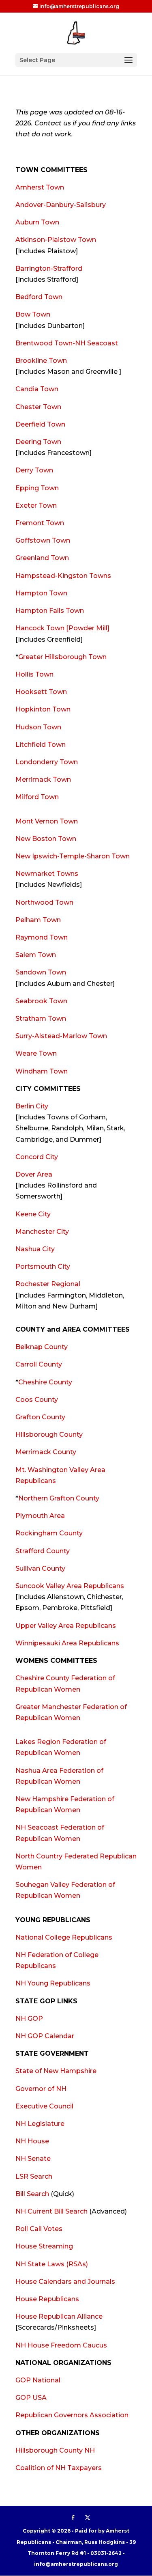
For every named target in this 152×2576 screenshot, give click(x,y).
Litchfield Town (41, 745)
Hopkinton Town (43, 709)
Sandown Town (41, 972)
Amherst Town (40, 187)
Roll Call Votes (39, 2229)
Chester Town (38, 407)
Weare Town (36, 1053)
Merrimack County (46, 1452)
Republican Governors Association (72, 2415)
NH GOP (29, 2019)
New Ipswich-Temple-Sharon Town (73, 856)
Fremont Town (40, 523)
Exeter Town (36, 505)
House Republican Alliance (59, 2316)
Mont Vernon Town (47, 821)
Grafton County (40, 1417)
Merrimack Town (43, 779)
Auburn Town (37, 222)
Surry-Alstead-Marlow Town (61, 1036)
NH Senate (33, 2159)
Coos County (37, 1400)
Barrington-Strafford (49, 268)
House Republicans (47, 2299)
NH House (32, 2141)
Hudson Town (38, 727)
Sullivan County (40, 1568)
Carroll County (39, 1364)
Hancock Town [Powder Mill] (62, 628)
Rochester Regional (48, 1284)
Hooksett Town (41, 692)
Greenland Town (42, 558)
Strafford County (43, 1551)
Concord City (37, 1157)
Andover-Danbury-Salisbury (61, 205)
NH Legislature (40, 2124)
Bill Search (32, 2194)
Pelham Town (38, 920)
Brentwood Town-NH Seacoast (67, 343)
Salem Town (36, 955)
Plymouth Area (40, 1516)
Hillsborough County (49, 1435)
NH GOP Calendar (45, 2036)
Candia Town (37, 389)
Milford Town (37, 797)
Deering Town (38, 442)
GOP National (38, 2380)
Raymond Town (42, 937)
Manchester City (42, 1232)
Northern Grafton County (59, 1498)
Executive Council (44, 2106)
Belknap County (42, 1347)
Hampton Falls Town (50, 611)
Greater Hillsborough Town (62, 657)
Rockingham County (49, 1533)
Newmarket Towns (47, 874)
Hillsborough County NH (55, 2450)
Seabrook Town (41, 1001)
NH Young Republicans (53, 1983)
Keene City (33, 1214)
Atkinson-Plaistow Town (56, 240)
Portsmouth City (43, 1266)
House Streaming (44, 2246)
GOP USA (31, 2398)
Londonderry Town (47, 762)
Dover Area (34, 1174)
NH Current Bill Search (51, 2211)
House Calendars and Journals (65, 2282)
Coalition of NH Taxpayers (59, 2468)
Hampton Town (41, 593)
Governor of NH (41, 2089)
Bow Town (33, 314)
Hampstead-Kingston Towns (63, 576)
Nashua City (35, 1249)
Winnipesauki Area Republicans (67, 1643)
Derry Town (34, 470)
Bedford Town (39, 297)
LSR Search (34, 2176)
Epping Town (37, 488)
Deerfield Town (40, 424)
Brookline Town (41, 361)
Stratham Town (41, 1019)
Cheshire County (45, 1382)
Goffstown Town (43, 540)
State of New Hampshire (56, 2071)
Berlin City (32, 1106)
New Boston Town (46, 839)
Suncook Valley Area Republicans (70, 1586)
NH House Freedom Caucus (61, 2345)
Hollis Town (34, 674)
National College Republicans (64, 1937)
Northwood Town (44, 902)
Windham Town (42, 1071)
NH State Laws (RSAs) (52, 2264)
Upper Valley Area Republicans (66, 1626)
